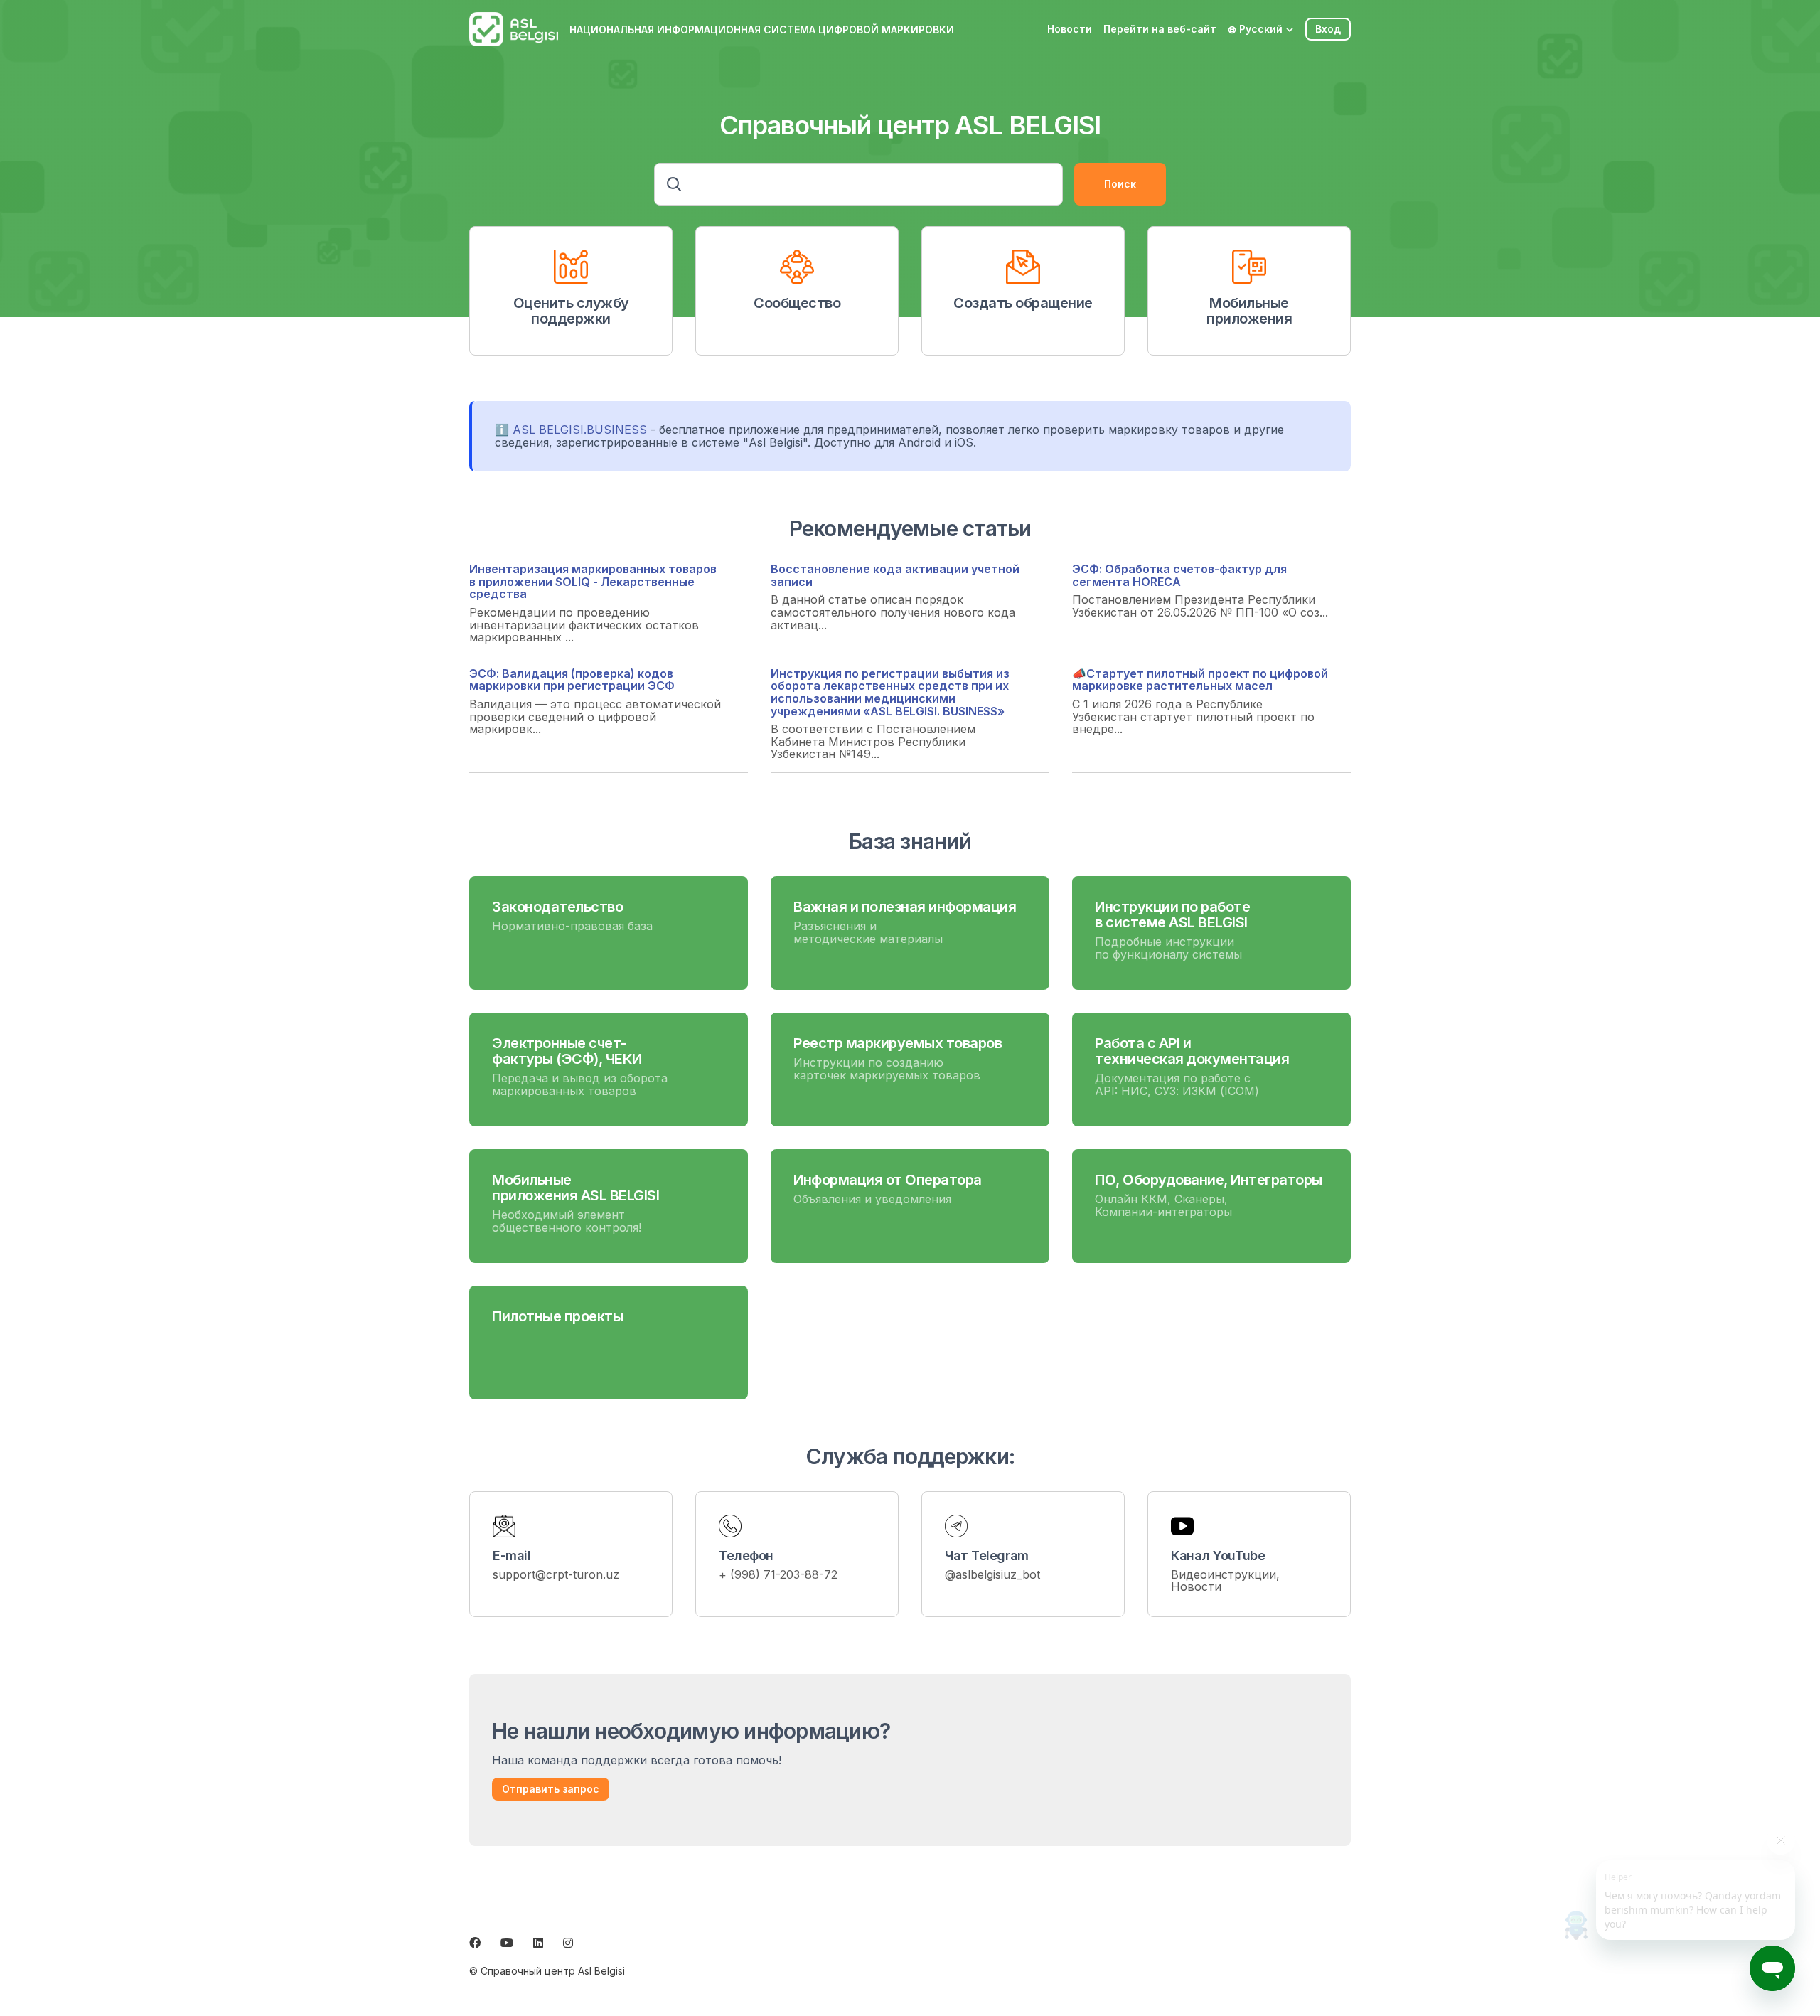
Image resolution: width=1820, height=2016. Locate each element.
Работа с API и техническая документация (1192, 1051)
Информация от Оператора (888, 1180)
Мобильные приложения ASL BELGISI (576, 1188)
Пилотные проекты (557, 1316)
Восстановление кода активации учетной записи (895, 575)
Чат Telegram (987, 1556)
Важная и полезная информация (905, 907)
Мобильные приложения (1249, 311)
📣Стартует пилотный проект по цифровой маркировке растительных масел (1200, 680)
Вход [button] (1328, 29)
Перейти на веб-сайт (1160, 29)
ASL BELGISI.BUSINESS (580, 430)
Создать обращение (1023, 303)
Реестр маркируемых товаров (898, 1043)
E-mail (512, 1556)
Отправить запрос (551, 1789)
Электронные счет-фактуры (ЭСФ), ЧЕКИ (567, 1051)
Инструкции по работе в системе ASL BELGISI (1172, 914)
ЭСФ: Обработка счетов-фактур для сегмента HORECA (1179, 575)
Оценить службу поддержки (571, 311)
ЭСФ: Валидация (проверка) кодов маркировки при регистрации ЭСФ (572, 680)
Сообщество (797, 303)
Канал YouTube (1218, 1556)
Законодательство (557, 907)
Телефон (746, 1556)
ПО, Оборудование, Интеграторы (1209, 1180)
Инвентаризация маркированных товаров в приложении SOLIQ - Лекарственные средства (593, 581)
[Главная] (514, 29)
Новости (1070, 29)
